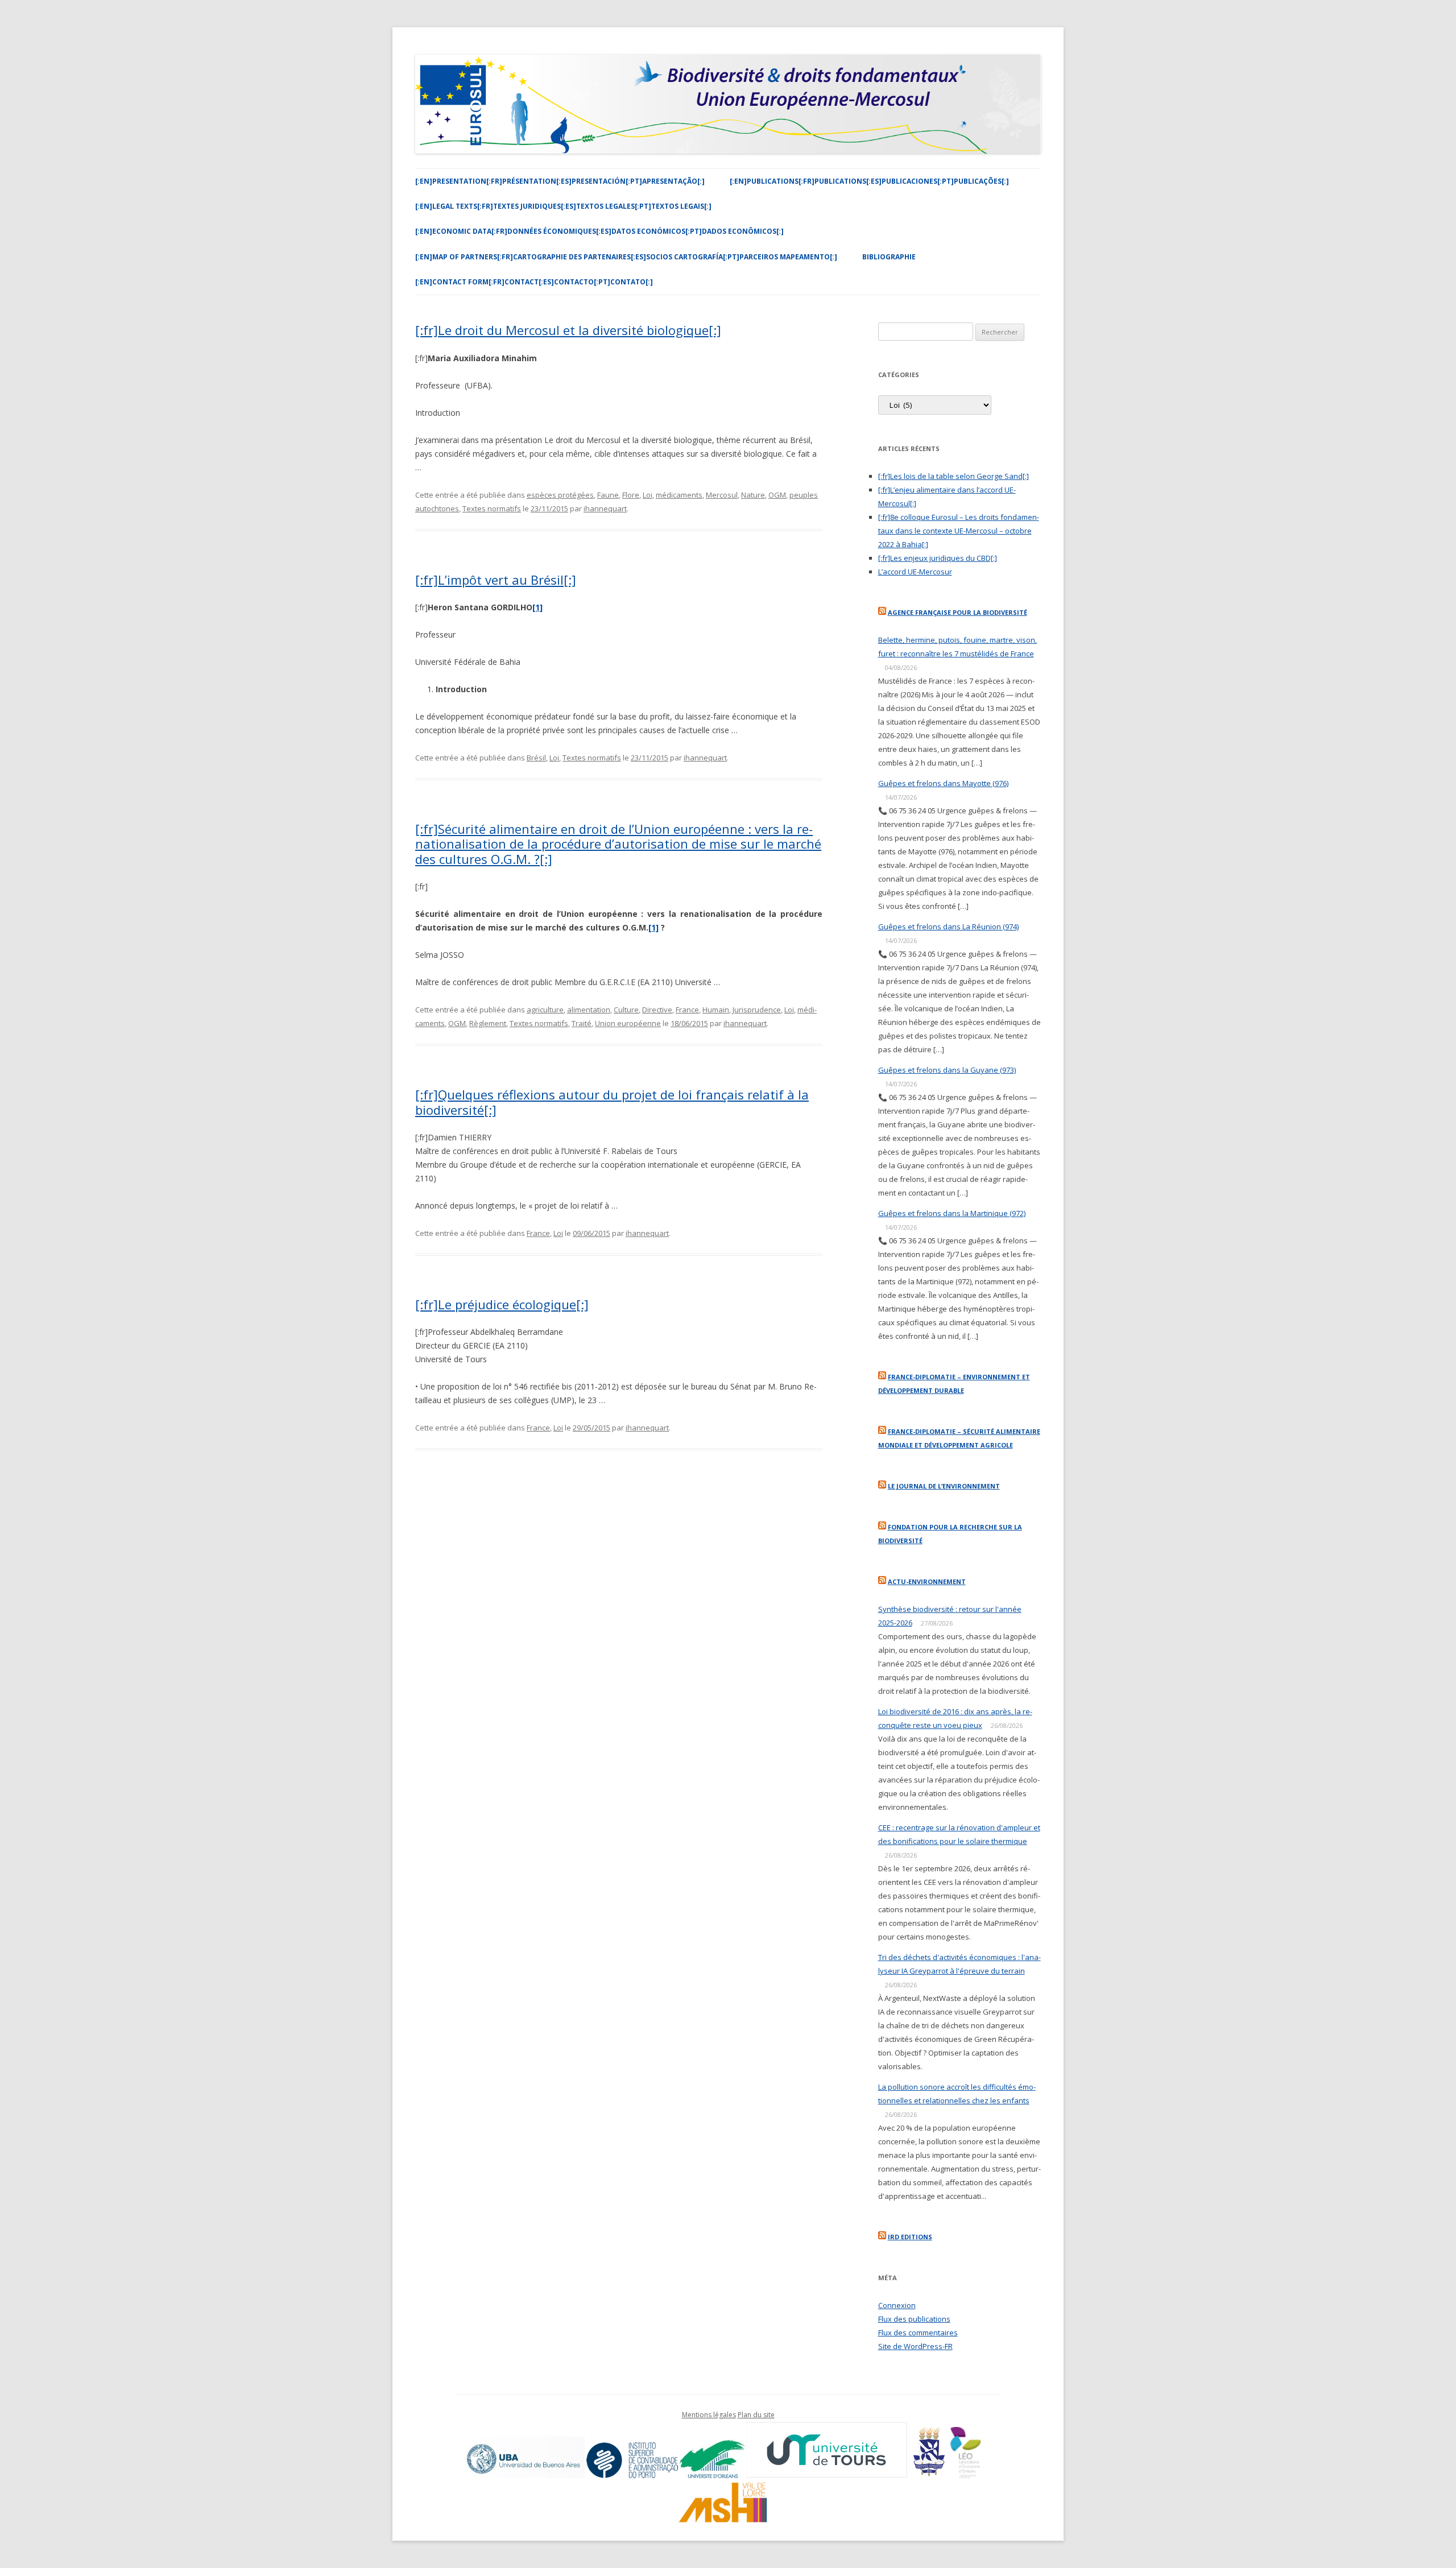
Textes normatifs (492, 508)
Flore (631, 495)
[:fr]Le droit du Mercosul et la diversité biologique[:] (568, 330)
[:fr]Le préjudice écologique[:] (502, 1304)
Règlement (488, 1023)
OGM (777, 495)
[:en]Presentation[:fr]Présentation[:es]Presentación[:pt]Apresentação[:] (560, 181)
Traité (582, 1023)
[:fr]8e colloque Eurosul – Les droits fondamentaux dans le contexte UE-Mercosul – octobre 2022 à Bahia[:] (959, 531)
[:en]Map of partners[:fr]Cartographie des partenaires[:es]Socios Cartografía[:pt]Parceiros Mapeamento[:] (626, 257)
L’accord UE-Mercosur (915, 572)
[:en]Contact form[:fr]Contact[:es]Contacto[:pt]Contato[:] (534, 282)
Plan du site (756, 2415)
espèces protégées (560, 495)
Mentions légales (709, 2415)
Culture (626, 1010)
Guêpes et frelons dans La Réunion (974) (948, 927)
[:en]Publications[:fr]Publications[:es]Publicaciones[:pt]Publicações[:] (869, 181)
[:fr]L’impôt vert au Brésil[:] (496, 580)
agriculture (545, 1010)
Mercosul (722, 495)
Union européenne (628, 1023)
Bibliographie (889, 257)
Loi (648, 495)
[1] (653, 927)
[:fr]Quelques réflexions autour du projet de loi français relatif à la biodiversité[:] (612, 1102)
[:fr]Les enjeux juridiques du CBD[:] (938, 558)
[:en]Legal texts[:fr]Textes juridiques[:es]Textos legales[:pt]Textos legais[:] (563, 206)
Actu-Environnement (927, 1581)
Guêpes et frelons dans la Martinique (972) (952, 1213)
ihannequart (605, 508)
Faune (608, 495)
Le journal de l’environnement (944, 1486)
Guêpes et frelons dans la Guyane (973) (947, 1070)
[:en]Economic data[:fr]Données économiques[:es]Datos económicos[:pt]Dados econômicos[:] (599, 231)
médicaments (679, 495)
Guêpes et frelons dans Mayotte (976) (943, 783)
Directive (657, 1010)
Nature (753, 495)
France (687, 1010)
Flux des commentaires (918, 2333)
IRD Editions (910, 2237)
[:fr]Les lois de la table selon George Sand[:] (954, 476)
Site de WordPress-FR (915, 2346)
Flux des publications (914, 2319)
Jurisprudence (757, 1010)
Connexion (897, 2305)
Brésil (536, 758)
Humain (716, 1010)
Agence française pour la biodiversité (957, 612)
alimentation (589, 1010)
